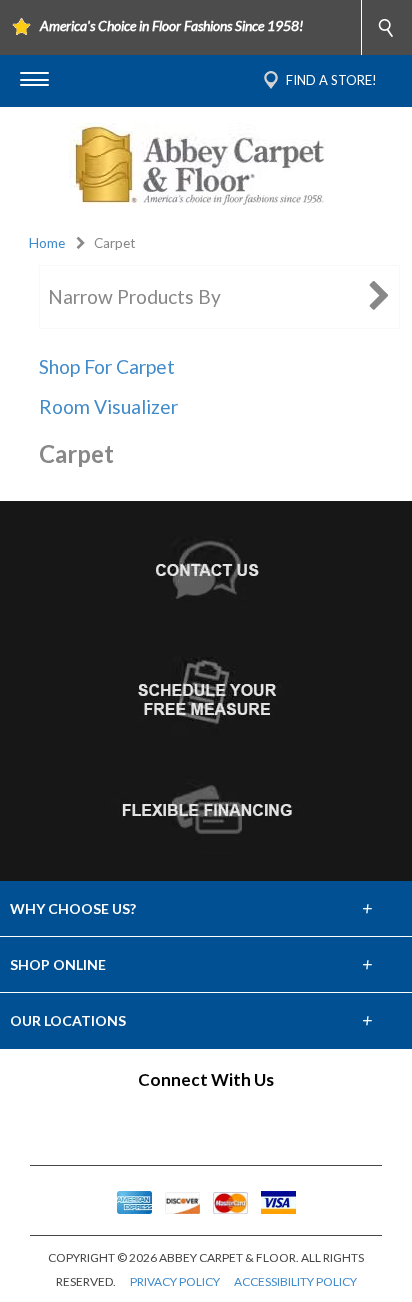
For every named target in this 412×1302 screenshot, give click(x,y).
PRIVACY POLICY (175, 1281)
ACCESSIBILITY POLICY (295, 1281)
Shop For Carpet (107, 366)
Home (47, 243)
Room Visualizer (108, 406)
